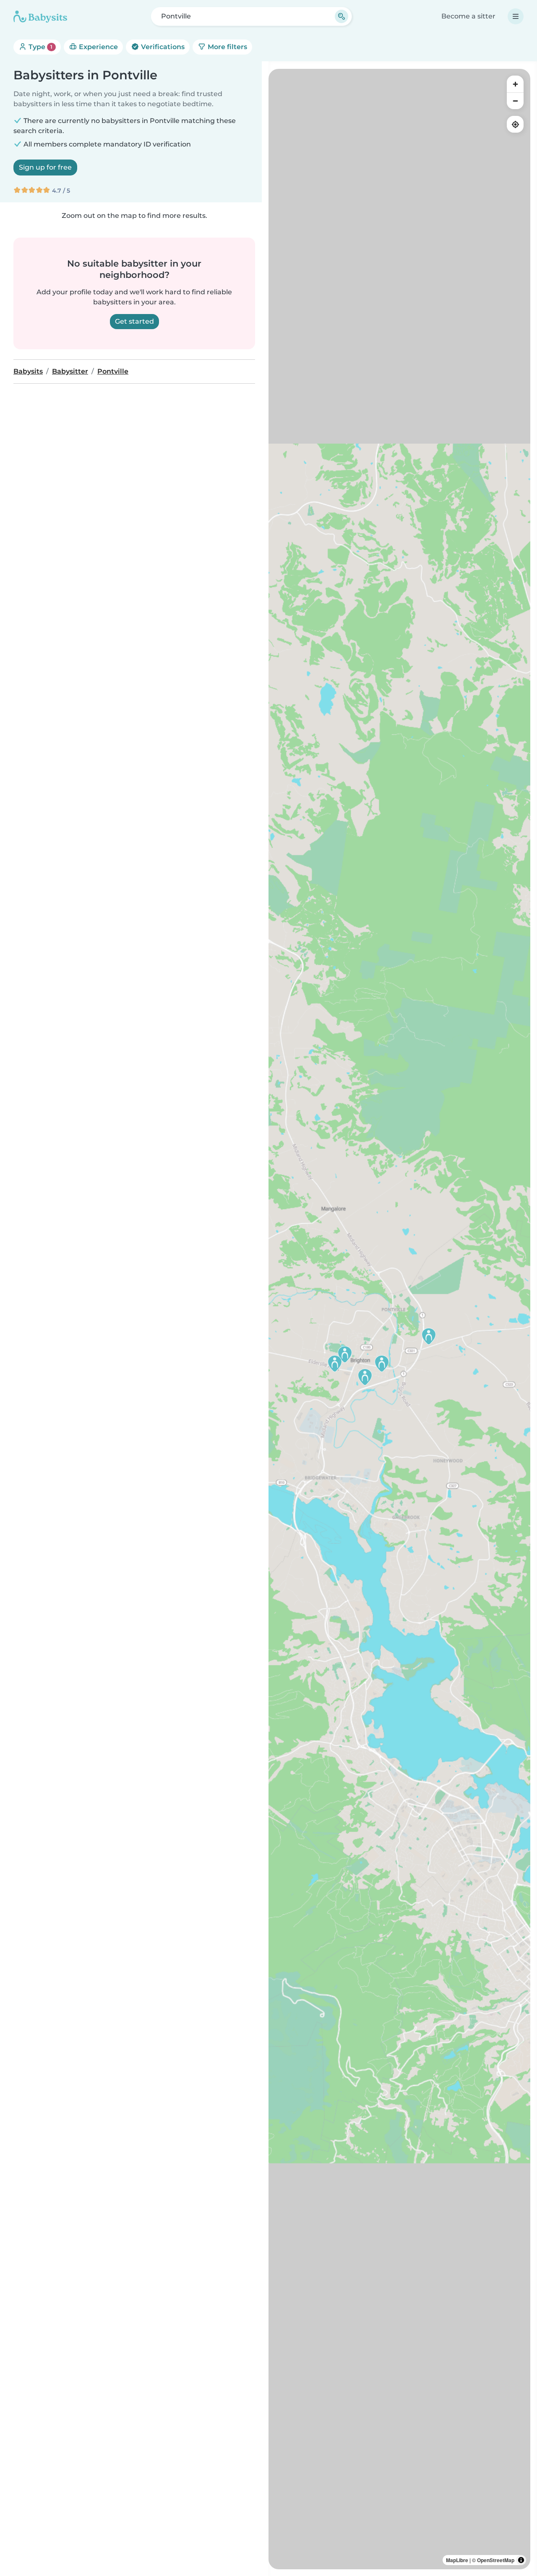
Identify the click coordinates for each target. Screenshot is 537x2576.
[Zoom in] (515, 84)
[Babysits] (40, 16)
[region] (399, 1319)
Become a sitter (468, 16)
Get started (134, 321)
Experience (98, 47)
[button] (429, 1336)
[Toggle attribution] (521, 2560)
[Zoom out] (515, 101)
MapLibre (457, 2560)
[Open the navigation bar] (516, 16)
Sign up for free (45, 167)
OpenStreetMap (496, 2560)
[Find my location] (515, 124)
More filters (227, 47)
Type (40, 47)
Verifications (162, 47)
